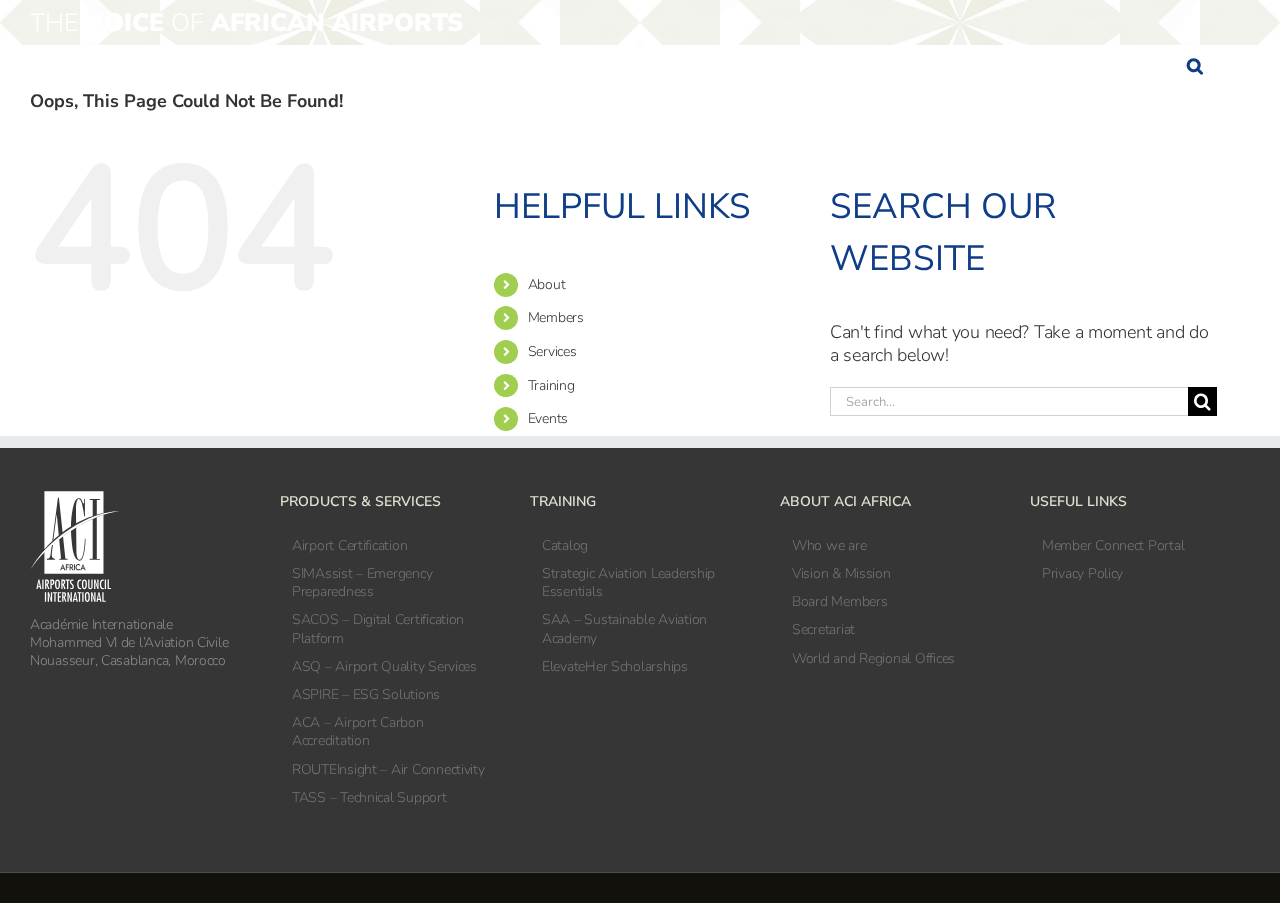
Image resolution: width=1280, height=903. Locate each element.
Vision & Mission (841, 574)
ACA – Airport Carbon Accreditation (358, 732)
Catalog (565, 546)
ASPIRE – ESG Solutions (366, 695)
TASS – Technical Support (369, 798)
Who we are (829, 546)
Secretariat (823, 630)
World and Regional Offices (873, 659)
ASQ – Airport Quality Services (384, 667)
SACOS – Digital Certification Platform (378, 629)
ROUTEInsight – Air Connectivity (388, 770)
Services (552, 351)
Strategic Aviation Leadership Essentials (628, 583)
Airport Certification (349, 546)
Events (548, 418)
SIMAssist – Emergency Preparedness (362, 583)
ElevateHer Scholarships (615, 667)
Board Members (840, 602)
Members (556, 317)
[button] (1194, 65)
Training (551, 385)
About (547, 284)
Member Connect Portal (1113, 546)
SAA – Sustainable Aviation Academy (624, 629)
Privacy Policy (1082, 574)
